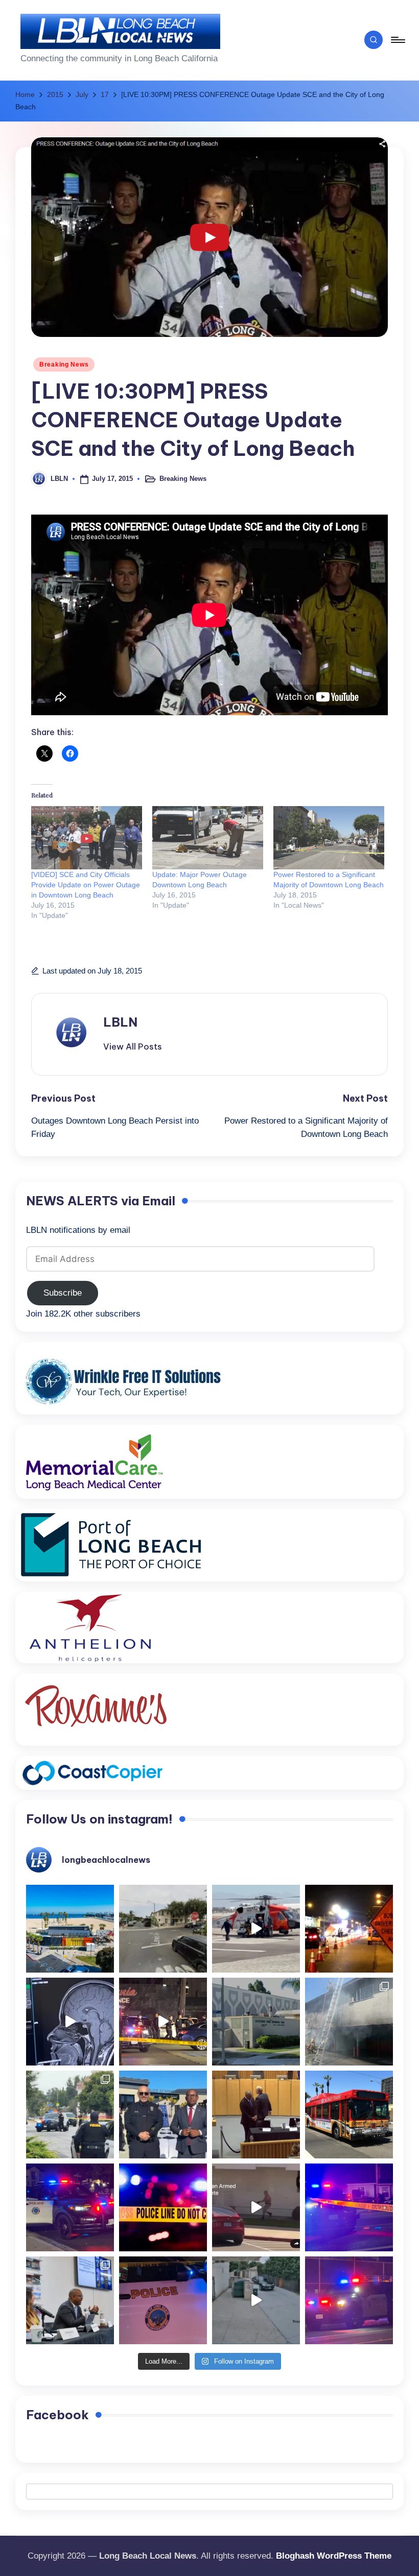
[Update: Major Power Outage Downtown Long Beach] (208, 838)
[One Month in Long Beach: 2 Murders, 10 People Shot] (70, 2115)
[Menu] (397, 40)
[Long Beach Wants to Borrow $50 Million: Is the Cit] (256, 2022)
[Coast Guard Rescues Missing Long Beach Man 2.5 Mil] (256, 1929)
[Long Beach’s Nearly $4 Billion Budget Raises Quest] (256, 2115)
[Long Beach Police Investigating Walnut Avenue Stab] (163, 2207)
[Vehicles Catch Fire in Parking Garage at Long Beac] (349, 2022)
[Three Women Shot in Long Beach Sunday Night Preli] (163, 2022)
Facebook (57, 2415)
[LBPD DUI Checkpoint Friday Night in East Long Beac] (349, 1929)
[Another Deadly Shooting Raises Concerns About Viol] (163, 2115)
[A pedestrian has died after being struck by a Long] (349, 2115)
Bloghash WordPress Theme (334, 2556)
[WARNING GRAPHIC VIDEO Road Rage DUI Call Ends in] (256, 2207)
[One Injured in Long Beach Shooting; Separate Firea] (163, 2300)
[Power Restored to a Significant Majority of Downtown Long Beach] (329, 838)
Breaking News (64, 364)
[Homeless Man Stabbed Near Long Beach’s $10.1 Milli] (70, 1929)
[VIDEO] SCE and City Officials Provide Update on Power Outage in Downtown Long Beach (86, 885)
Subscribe (63, 1293)
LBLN (120, 1022)
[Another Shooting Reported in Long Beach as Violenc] (349, 2300)
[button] (133, 1047)
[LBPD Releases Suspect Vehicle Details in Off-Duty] (256, 2300)
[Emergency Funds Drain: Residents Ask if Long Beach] (70, 2300)
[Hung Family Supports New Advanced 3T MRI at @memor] (70, 2022)
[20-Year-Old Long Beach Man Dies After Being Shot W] (163, 1929)
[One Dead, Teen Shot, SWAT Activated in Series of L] (349, 2207)
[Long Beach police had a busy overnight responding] (70, 2207)
